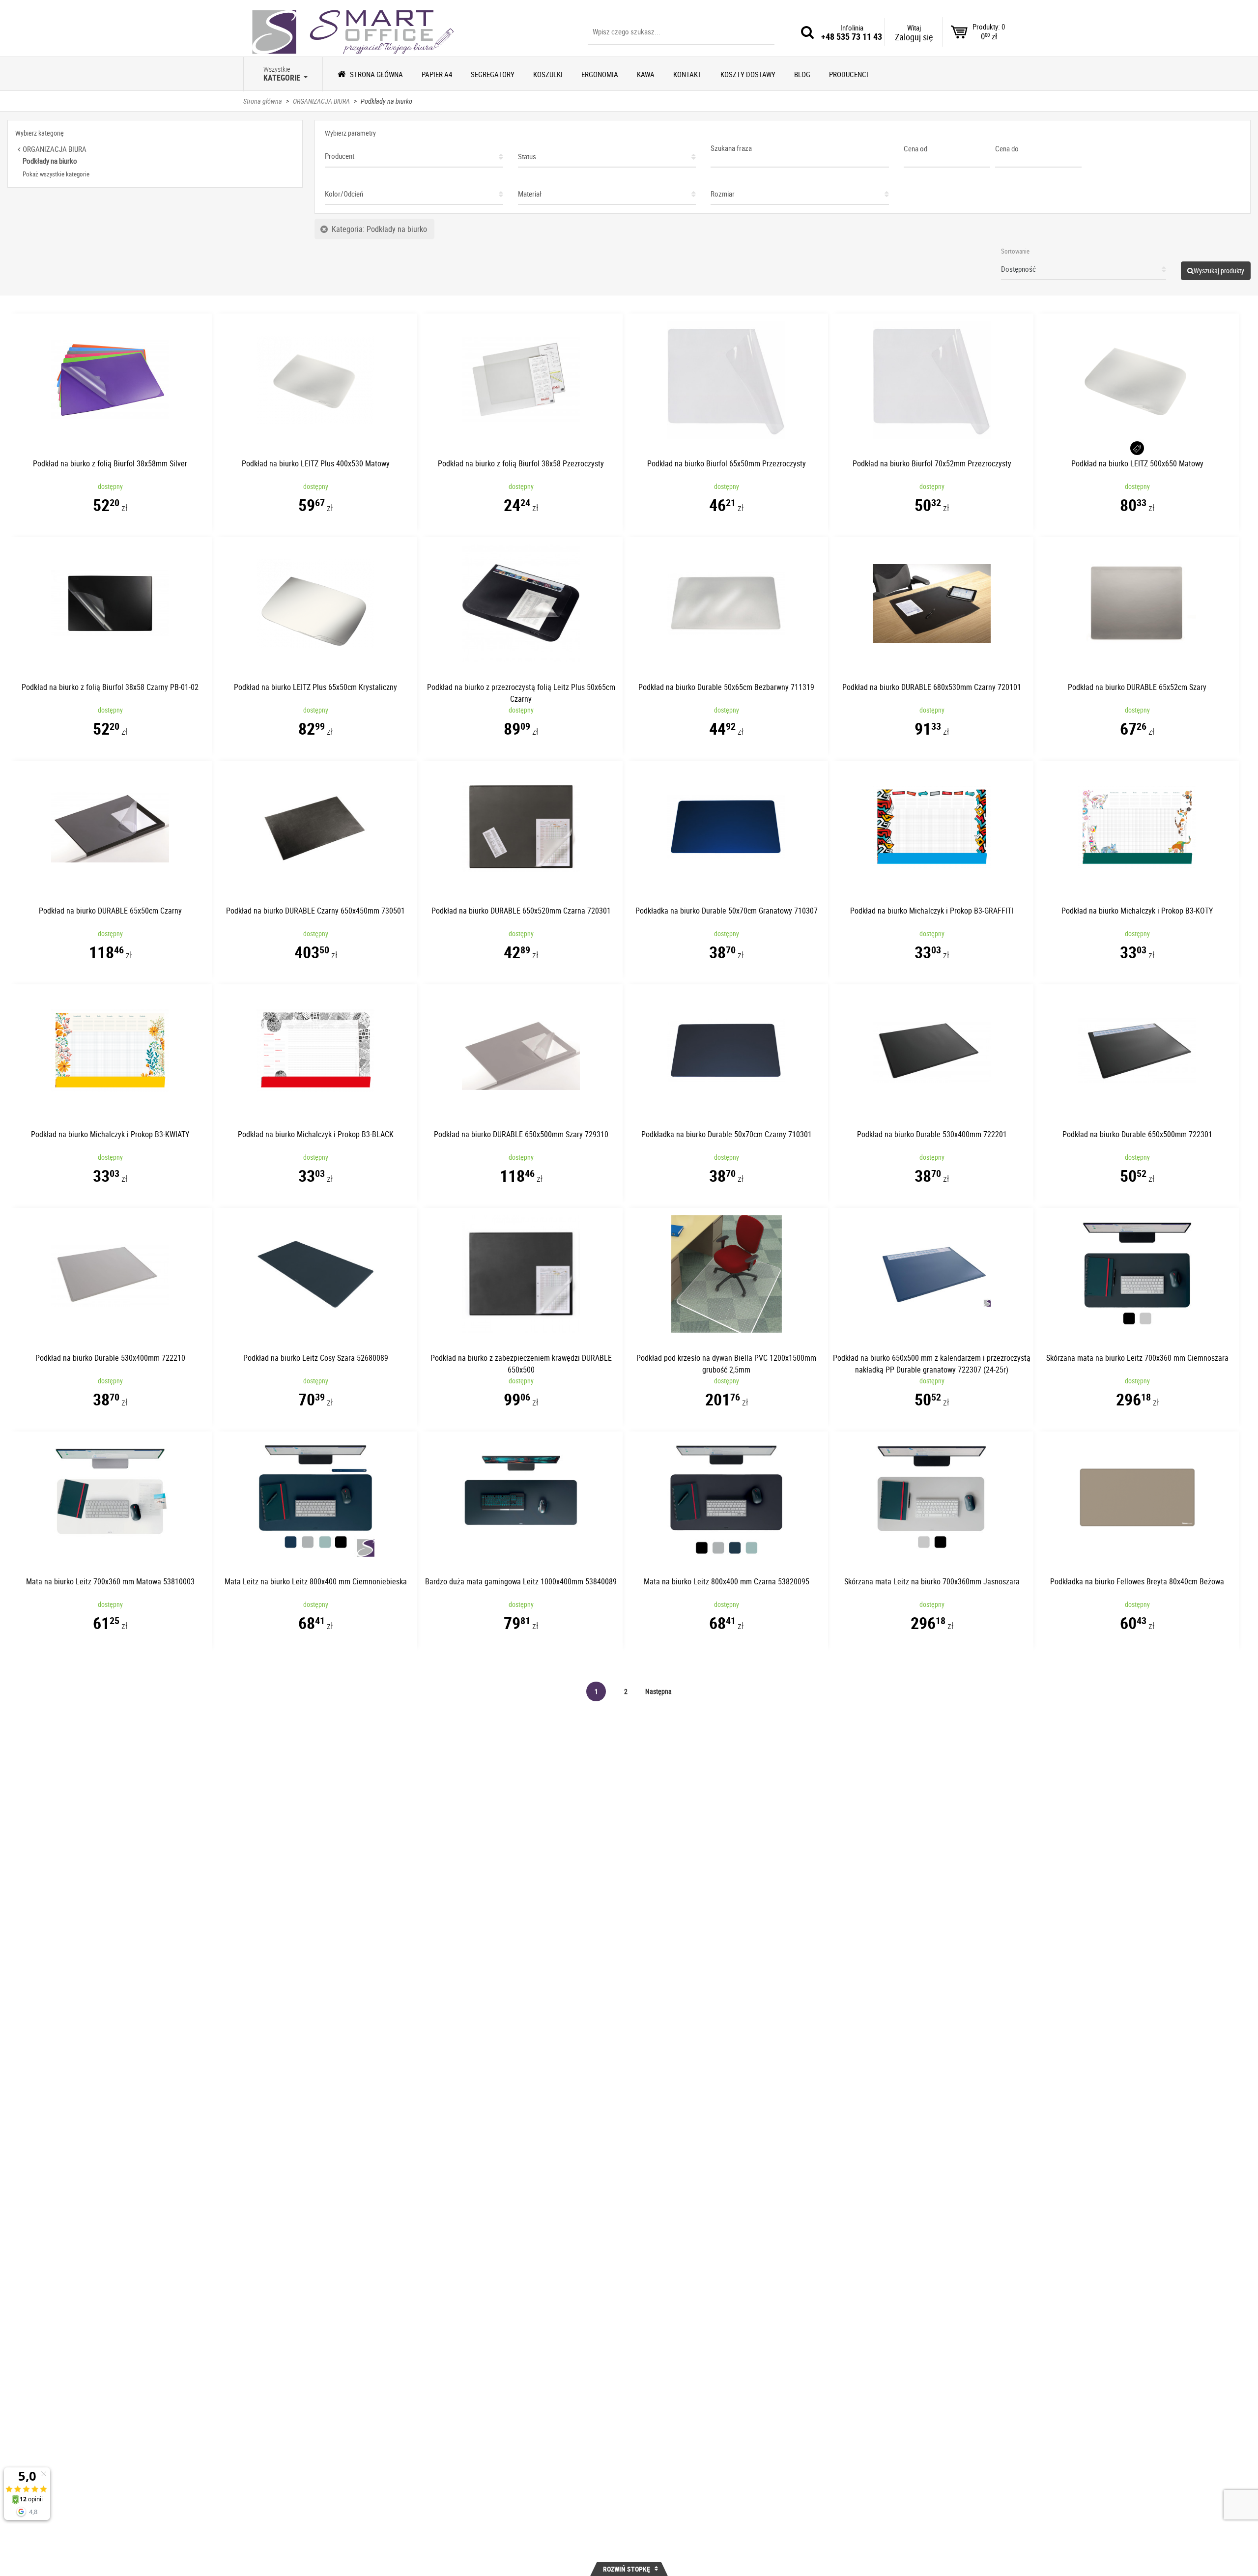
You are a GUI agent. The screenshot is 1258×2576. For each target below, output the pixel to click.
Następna (658, 1691)
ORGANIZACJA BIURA (321, 101)
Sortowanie (1015, 251)
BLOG (802, 74)
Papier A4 (437, 74)
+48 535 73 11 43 (852, 36)
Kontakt (687, 74)
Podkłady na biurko (386, 101)
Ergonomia (600, 74)
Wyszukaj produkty (1219, 271)
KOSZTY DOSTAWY (748, 74)
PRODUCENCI (849, 74)
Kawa (646, 74)
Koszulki (548, 74)
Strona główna (376, 74)
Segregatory (493, 74)
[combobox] (414, 153)
